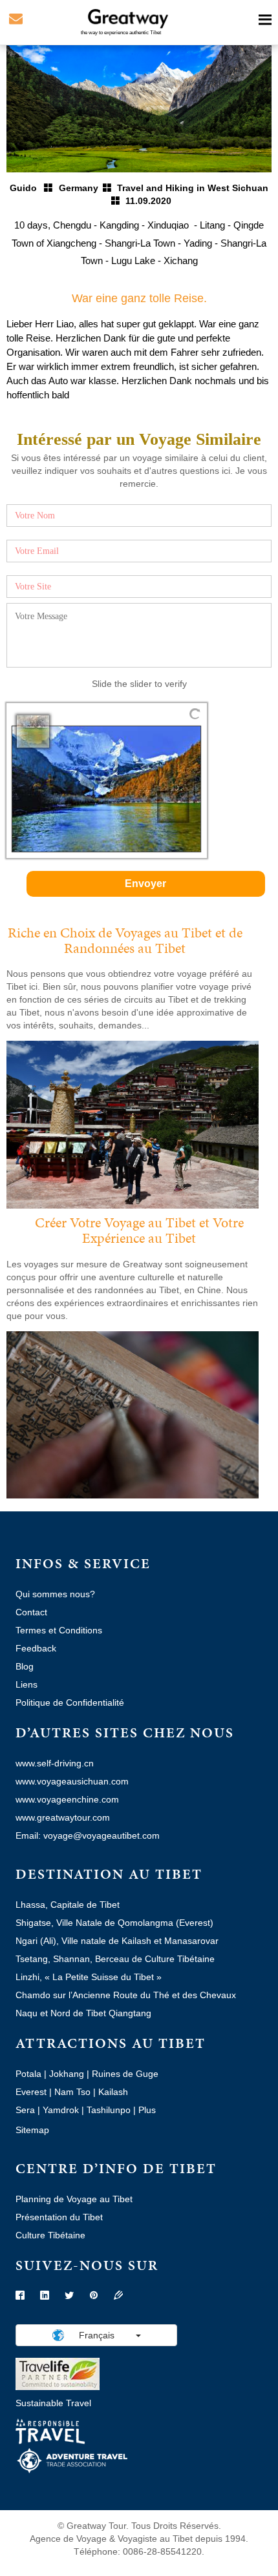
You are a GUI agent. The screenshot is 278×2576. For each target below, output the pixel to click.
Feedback (36, 1648)
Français (97, 2335)
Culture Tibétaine (50, 2235)
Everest (31, 2092)
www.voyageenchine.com (67, 1799)
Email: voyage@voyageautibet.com (88, 1835)
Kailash (113, 2092)
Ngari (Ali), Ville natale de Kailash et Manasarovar (117, 1941)
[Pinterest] (94, 2296)
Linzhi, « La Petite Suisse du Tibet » (89, 1977)
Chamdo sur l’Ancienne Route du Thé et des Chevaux (126, 1995)
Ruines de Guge (125, 2074)
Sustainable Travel (53, 2403)
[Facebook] (20, 2296)
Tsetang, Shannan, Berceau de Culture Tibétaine (115, 1959)
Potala (28, 2074)
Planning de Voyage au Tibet (74, 2199)
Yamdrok (61, 2110)
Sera (25, 2110)
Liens (27, 1684)
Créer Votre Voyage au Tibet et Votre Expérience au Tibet (139, 1230)
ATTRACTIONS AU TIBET (111, 2043)
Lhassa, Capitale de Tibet (68, 1905)
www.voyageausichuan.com (72, 1781)
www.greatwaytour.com (63, 1817)
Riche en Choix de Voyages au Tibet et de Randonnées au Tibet (125, 940)
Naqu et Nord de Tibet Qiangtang (83, 2013)
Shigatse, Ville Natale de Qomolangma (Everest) (114, 1923)
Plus (147, 2110)
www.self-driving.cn (55, 1763)
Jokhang (67, 2074)
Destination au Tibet (109, 1874)
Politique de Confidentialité (70, 1702)
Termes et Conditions (59, 1630)
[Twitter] (69, 2296)
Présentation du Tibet (59, 2217)
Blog (25, 1666)
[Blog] (118, 2296)
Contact (31, 1612)
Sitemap (32, 2130)
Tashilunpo (109, 2110)
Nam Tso (72, 2092)
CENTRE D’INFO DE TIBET (116, 2168)
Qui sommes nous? (55, 1594)
